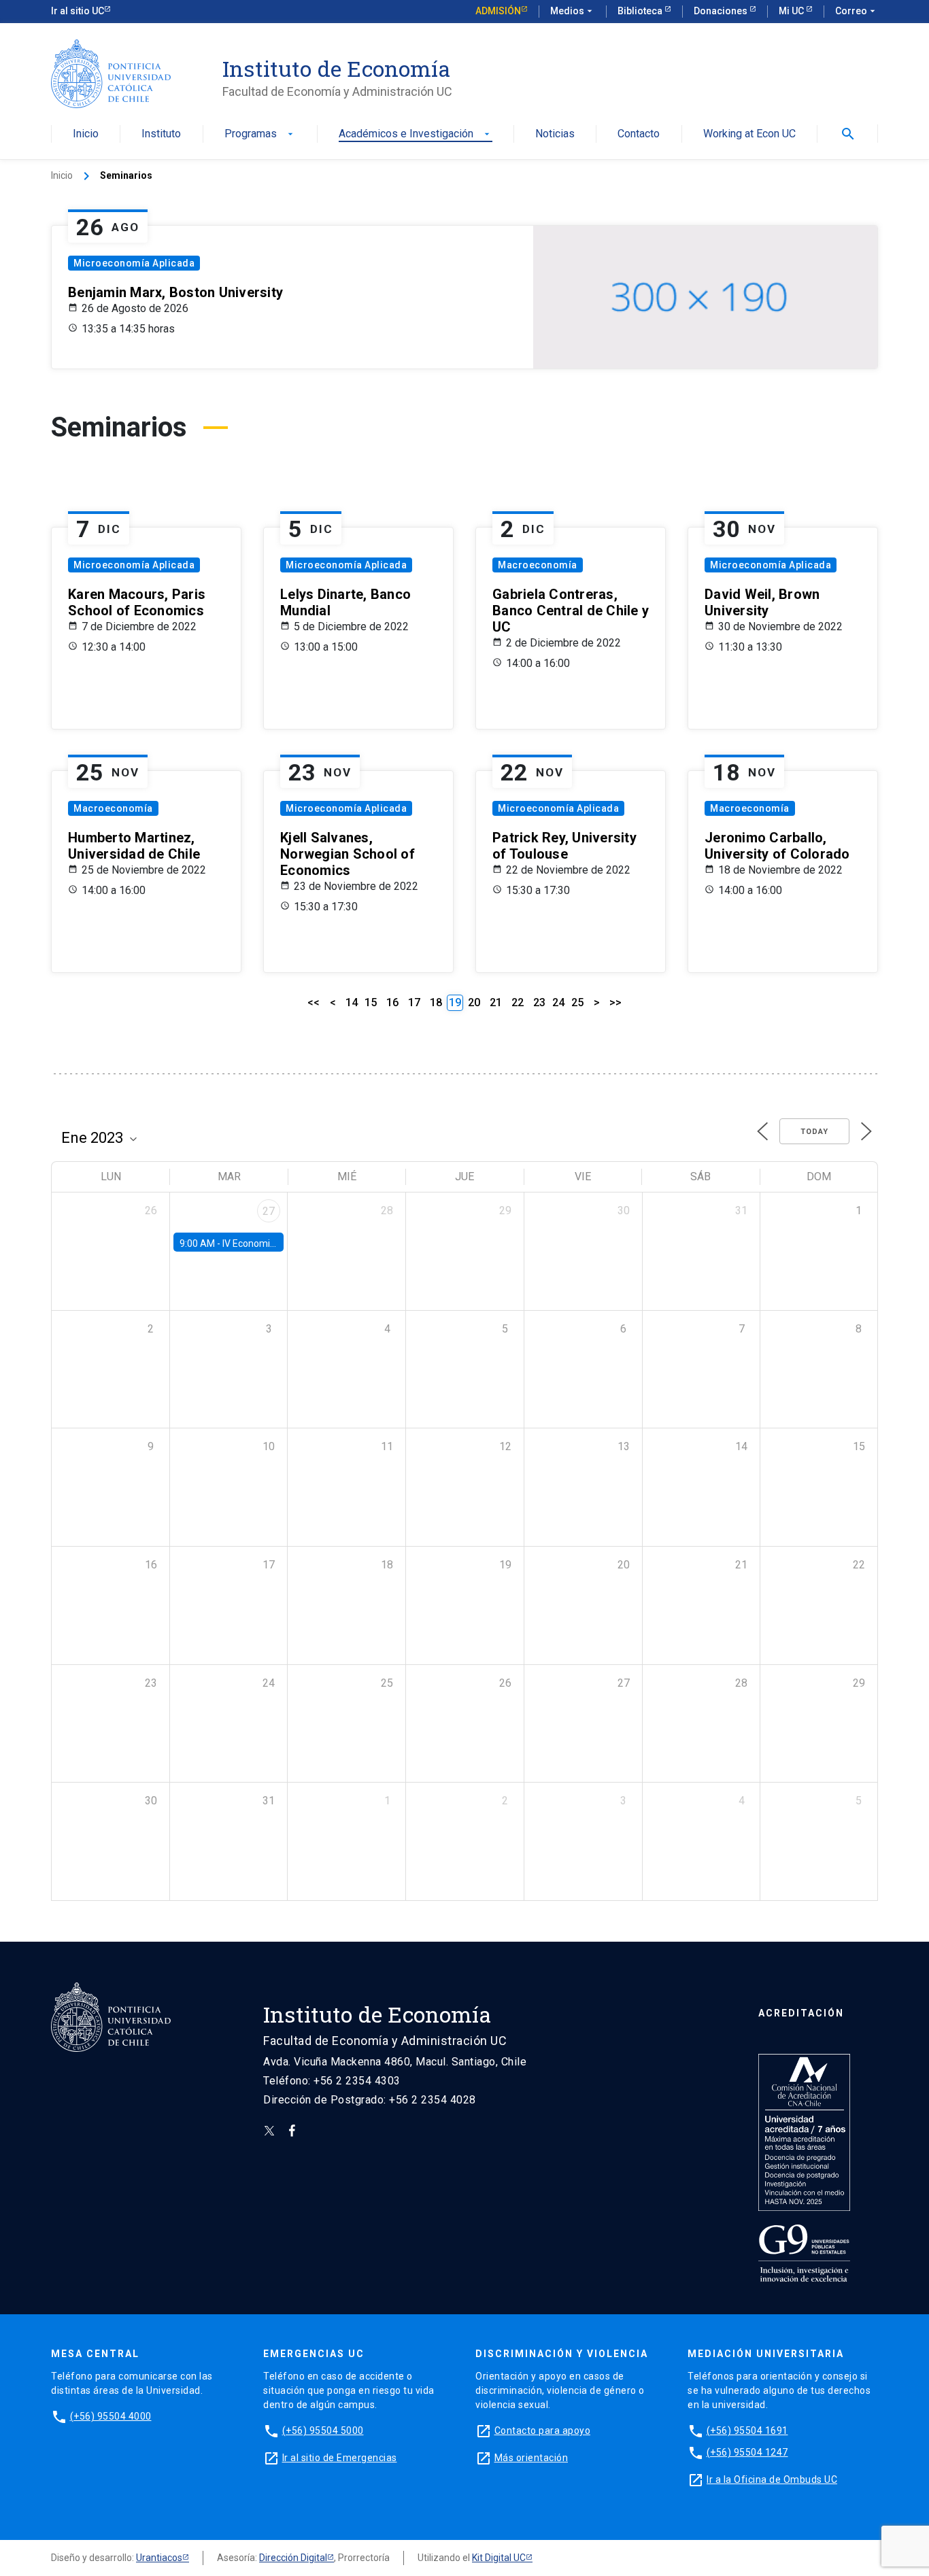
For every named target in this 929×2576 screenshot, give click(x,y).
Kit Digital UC (499, 2558)
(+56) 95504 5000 (323, 2431)
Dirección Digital (293, 2558)
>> (615, 1002)
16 (392, 1002)
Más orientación (531, 2458)
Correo (857, 11)
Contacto (639, 134)
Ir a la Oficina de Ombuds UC (772, 2479)
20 (474, 1002)
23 (539, 1002)
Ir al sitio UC (78, 11)
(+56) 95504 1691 (747, 2431)
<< (314, 1002)
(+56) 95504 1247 (747, 2452)
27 (269, 1211)
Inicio (86, 134)
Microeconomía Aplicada (134, 263)
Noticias (555, 134)
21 (496, 1002)
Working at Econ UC (749, 134)
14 (352, 1002)
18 (436, 1002)
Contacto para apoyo (543, 2431)
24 (558, 1002)
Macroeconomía (538, 565)
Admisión (498, 11)
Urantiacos (159, 2558)
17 (414, 1002)
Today (814, 1132)
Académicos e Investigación (416, 134)
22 (518, 1002)
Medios (573, 11)
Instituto (161, 134)
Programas (260, 134)
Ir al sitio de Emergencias (340, 2458)
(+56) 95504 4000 (111, 2416)
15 (371, 1002)
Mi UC (792, 11)
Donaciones (722, 11)
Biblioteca (641, 11)
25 (577, 1002)
